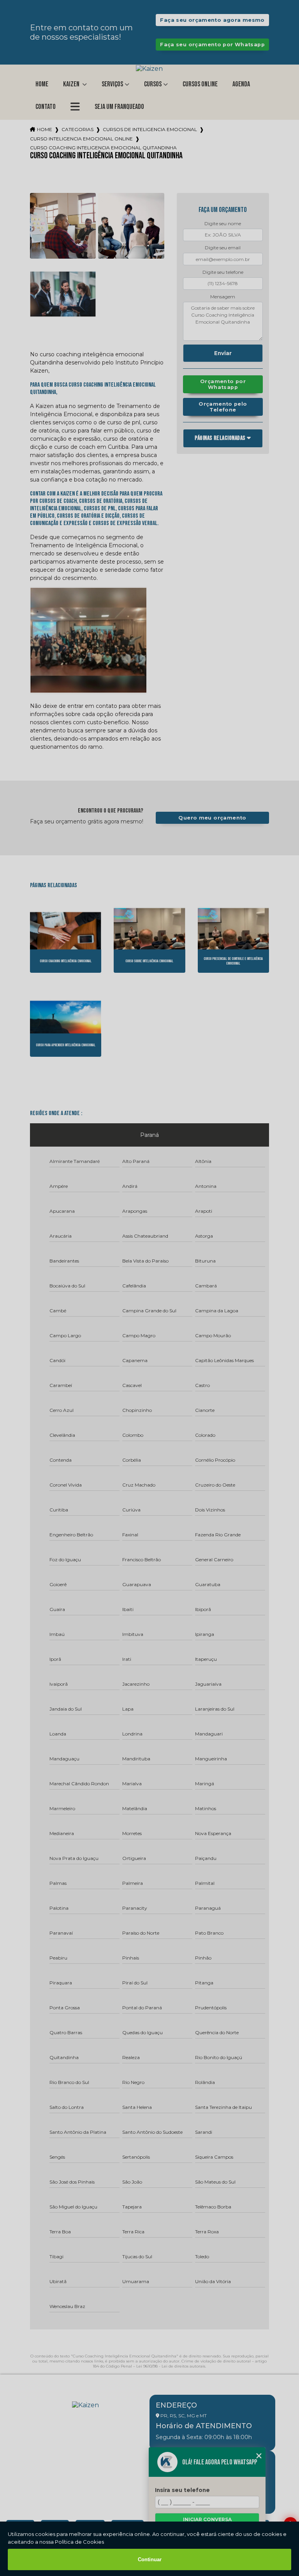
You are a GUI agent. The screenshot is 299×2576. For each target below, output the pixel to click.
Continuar (150, 2559)
